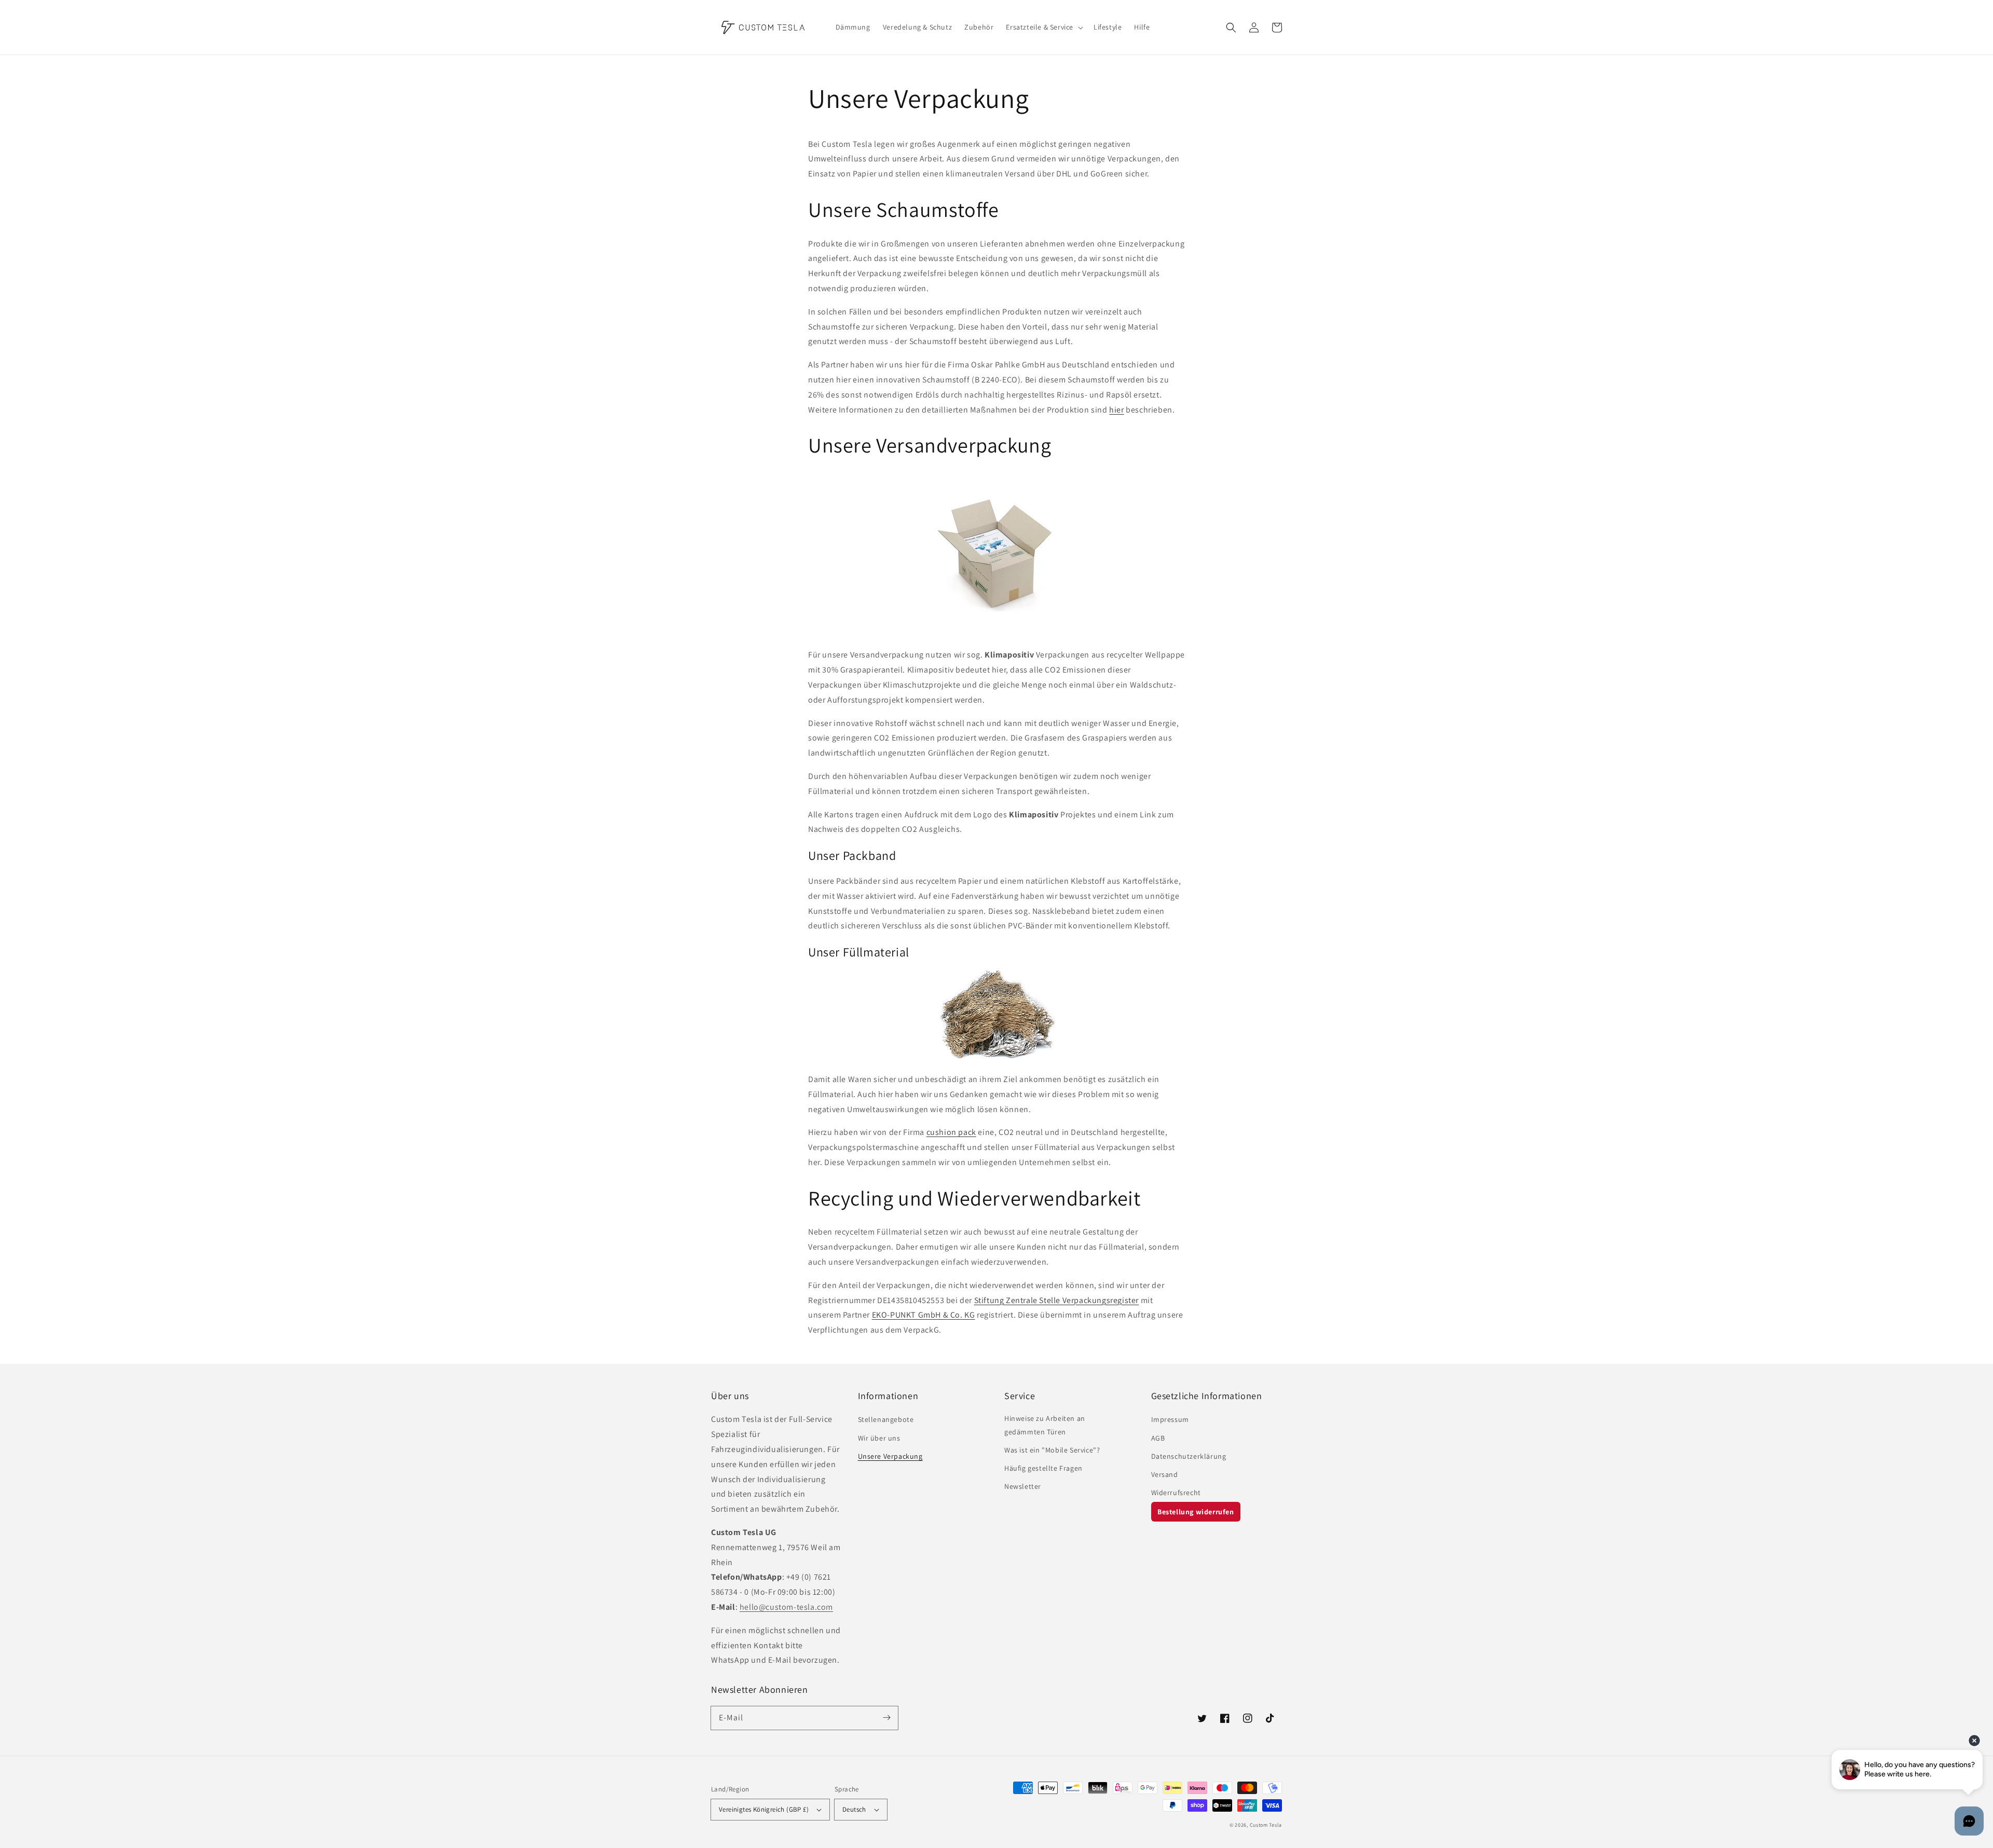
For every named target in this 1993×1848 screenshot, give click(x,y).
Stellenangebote (886, 1419)
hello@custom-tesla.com (786, 1607)
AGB (1158, 1438)
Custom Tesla (1266, 1825)
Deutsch (854, 1809)
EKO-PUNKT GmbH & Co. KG (924, 1315)
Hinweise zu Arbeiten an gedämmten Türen (1045, 1425)
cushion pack (951, 1132)
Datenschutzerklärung (1189, 1456)
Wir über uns (879, 1438)
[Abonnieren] (886, 1718)
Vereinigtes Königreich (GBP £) (764, 1809)
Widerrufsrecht (1176, 1493)
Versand (1165, 1474)
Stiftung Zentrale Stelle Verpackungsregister (1056, 1300)
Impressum (1170, 1419)
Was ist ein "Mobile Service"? (1052, 1450)
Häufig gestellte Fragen (1043, 1468)
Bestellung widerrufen (1196, 1512)
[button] (1231, 28)
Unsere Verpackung (890, 1456)
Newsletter (1023, 1486)
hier (1116, 410)
